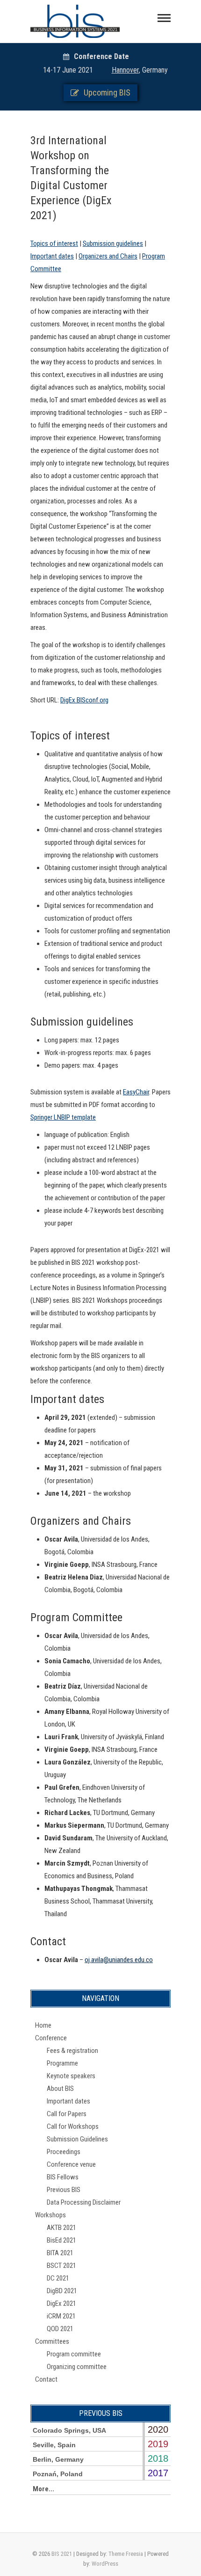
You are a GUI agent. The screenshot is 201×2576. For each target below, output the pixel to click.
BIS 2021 (62, 2554)
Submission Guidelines (77, 2139)
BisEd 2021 (61, 2240)
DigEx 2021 (61, 2303)
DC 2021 (58, 2278)
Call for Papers (67, 2114)
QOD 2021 (60, 2329)
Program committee (74, 2354)
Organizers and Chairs (108, 256)
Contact (46, 2379)
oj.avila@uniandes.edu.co (119, 1960)
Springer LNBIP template (63, 1117)
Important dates (52, 256)
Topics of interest (54, 244)
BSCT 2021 (61, 2266)
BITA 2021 (60, 2253)
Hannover (125, 70)
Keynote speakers (71, 2076)
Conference (51, 2038)
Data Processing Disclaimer (84, 2202)
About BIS (60, 2089)
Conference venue (71, 2164)
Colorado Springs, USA (69, 2430)
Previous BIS (64, 2190)
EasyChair (136, 1092)
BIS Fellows (63, 2177)
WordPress (105, 2564)
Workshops (50, 2215)
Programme (62, 2063)
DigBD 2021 (62, 2291)
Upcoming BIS (107, 92)
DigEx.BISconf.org (84, 700)
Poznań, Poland (58, 2474)
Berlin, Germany (58, 2459)
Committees (52, 2341)
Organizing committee (77, 2367)
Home (43, 2025)
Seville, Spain (54, 2445)
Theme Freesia (126, 2554)
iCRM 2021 (61, 2316)
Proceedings (64, 2152)
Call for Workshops (73, 2126)
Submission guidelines (113, 244)
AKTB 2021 (61, 2228)
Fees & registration (72, 2051)
